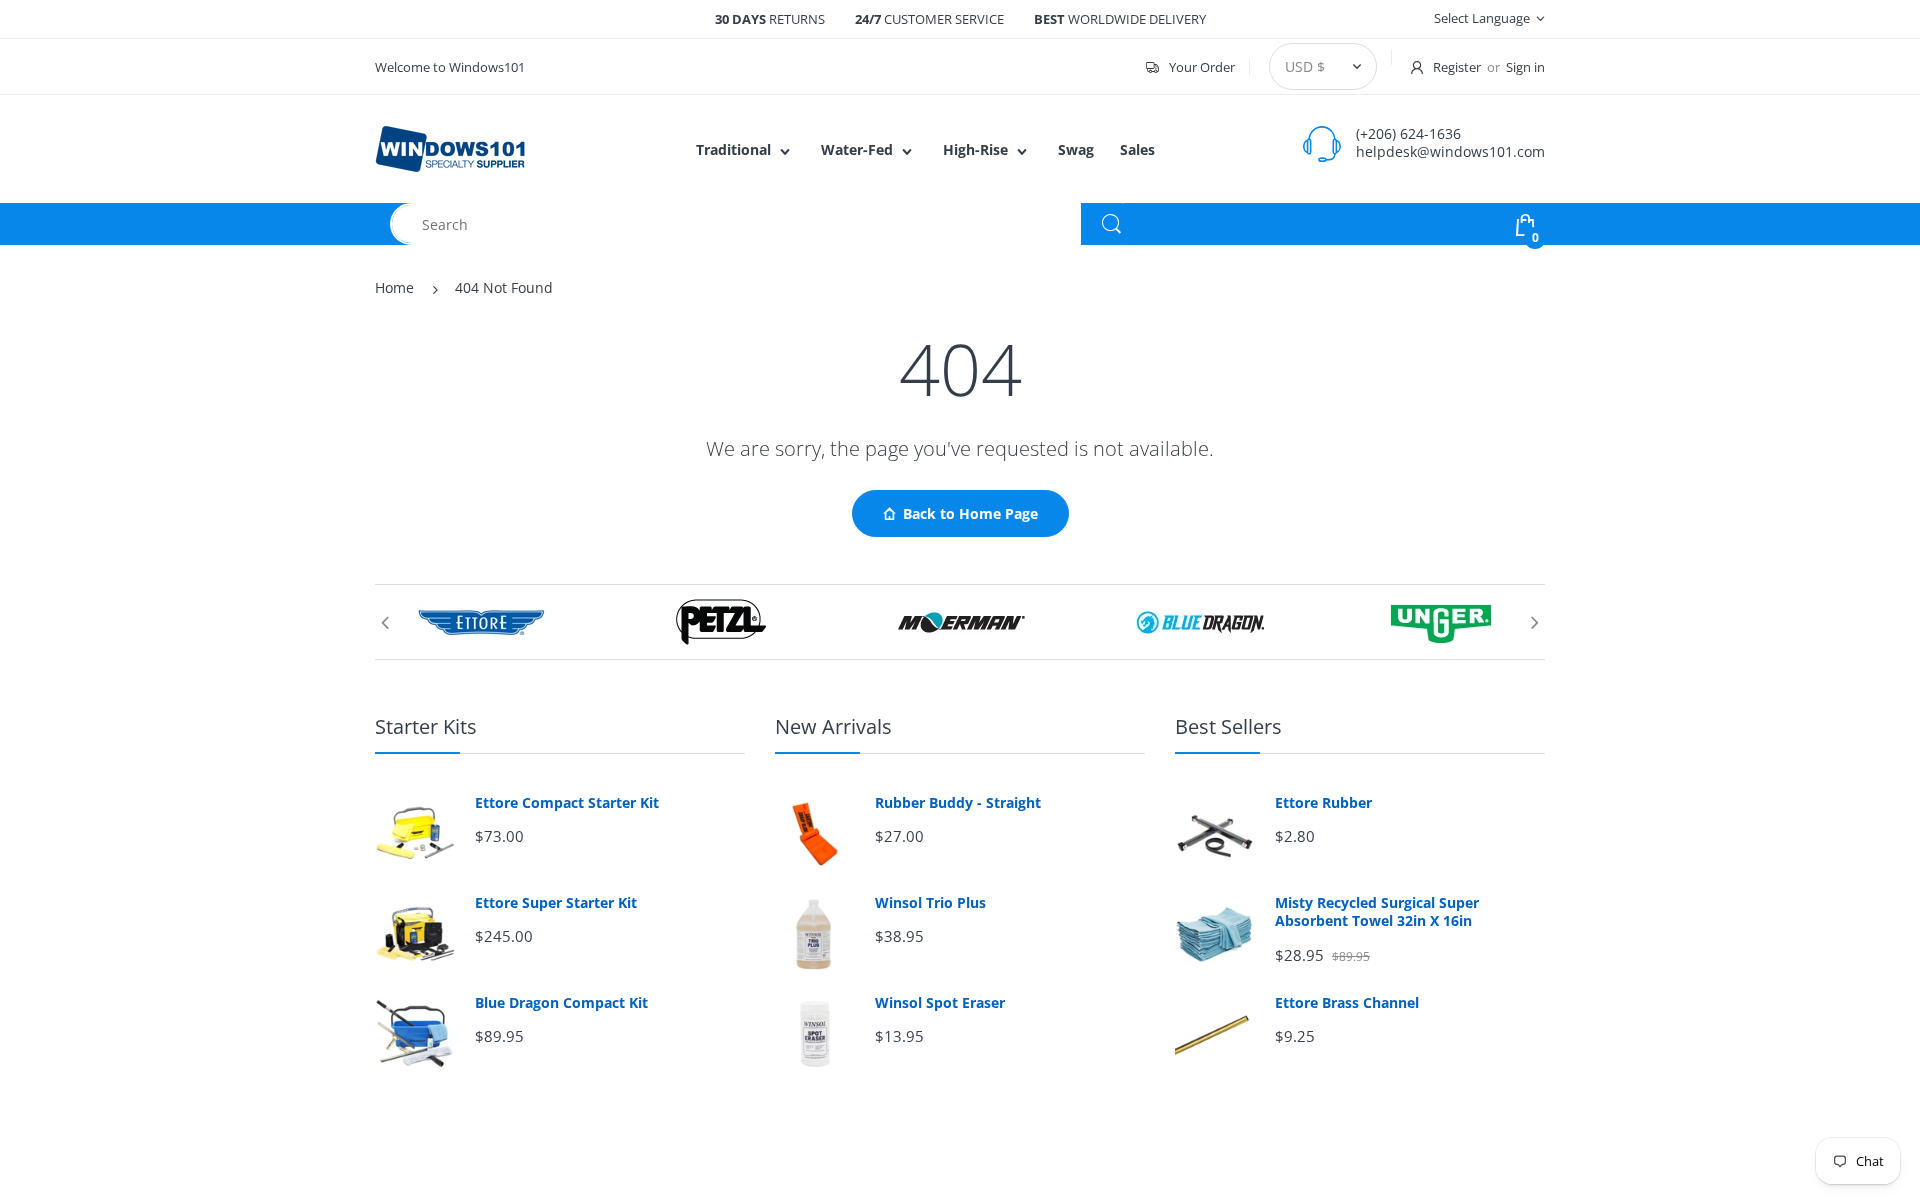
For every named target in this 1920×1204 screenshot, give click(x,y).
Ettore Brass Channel (1347, 1003)
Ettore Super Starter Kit (556, 903)
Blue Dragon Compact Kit (561, 1003)
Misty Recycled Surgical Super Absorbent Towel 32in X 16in (1377, 912)
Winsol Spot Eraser (940, 1003)
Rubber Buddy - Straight (958, 803)
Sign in (1525, 67)
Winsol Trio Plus (930, 903)
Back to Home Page (970, 513)
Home (394, 287)
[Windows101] (450, 147)
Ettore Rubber (1323, 803)
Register (1457, 67)
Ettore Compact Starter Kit (567, 803)
